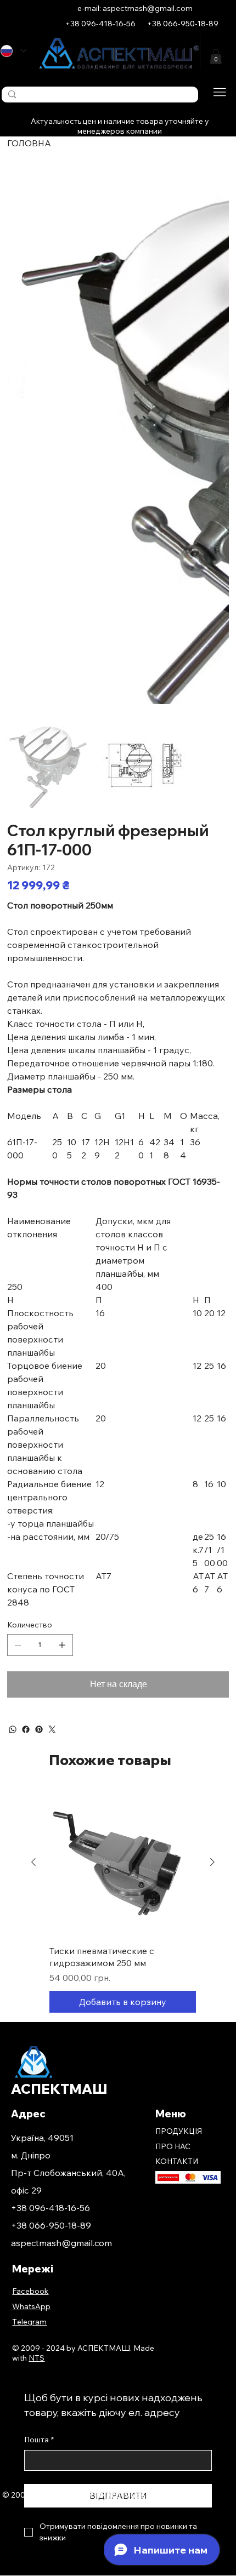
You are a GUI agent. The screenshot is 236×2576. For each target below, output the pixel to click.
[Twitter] (52, 1729)
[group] (123, 1901)
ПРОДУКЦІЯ (179, 2131)
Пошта (39, 2440)
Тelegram (29, 2322)
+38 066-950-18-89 (51, 2225)
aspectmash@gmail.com (61, 2243)
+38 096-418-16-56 (50, 2208)
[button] (216, 57)
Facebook (30, 2291)
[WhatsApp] (13, 1729)
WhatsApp (31, 2306)
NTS (170, 2495)
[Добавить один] (62, 1645)
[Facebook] (26, 1729)
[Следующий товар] (212, 1862)
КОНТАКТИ (177, 2161)
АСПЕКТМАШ (60, 2089)
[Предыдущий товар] (33, 1862)
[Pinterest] (39, 1729)
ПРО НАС (173, 2146)
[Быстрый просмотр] (123, 1863)
